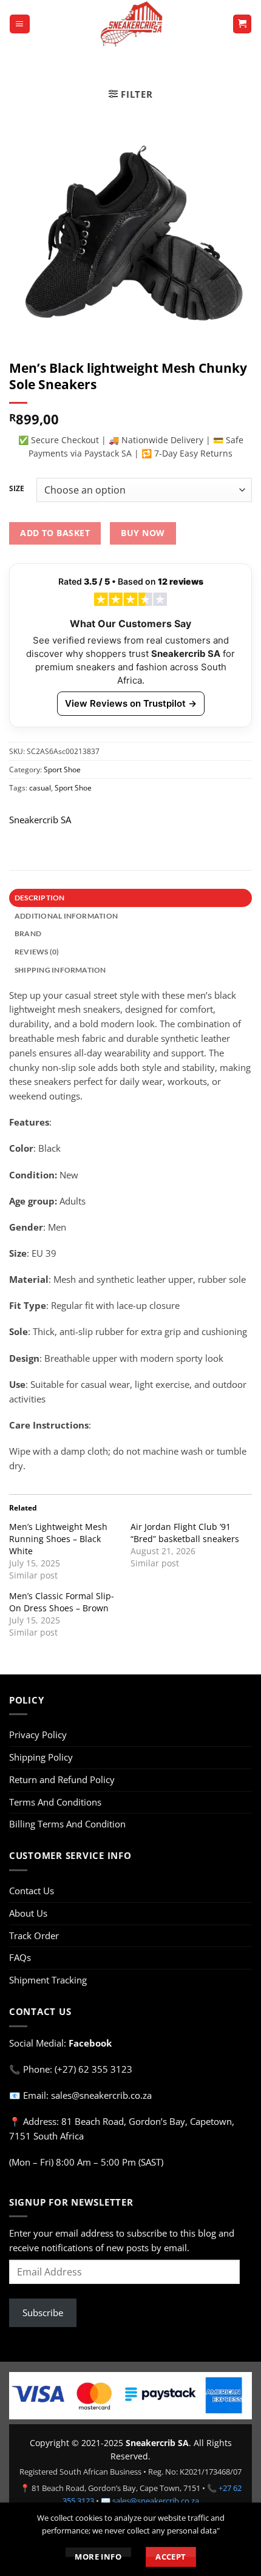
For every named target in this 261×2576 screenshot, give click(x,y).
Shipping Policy (41, 1757)
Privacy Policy (38, 1735)
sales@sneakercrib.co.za (156, 2501)
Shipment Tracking (48, 1980)
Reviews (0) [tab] (37, 952)
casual (40, 787)
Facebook (90, 2043)
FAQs (20, 1957)
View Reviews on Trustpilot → (131, 703)
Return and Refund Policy (62, 1779)
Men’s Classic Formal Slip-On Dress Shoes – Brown (62, 1602)
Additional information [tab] (66, 916)
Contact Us (32, 1891)
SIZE (17, 489)
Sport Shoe (62, 769)
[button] (19, 24)
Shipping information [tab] (60, 970)
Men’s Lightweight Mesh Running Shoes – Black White (58, 1539)
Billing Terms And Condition (67, 1824)
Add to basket (55, 533)
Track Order (34, 1935)
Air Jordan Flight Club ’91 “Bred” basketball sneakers (185, 1533)
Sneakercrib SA (40, 820)
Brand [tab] (28, 933)
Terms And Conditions (55, 1802)
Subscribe (43, 2313)
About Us (28, 1913)
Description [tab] (40, 898)
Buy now (143, 533)
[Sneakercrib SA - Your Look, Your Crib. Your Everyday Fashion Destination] (131, 24)
